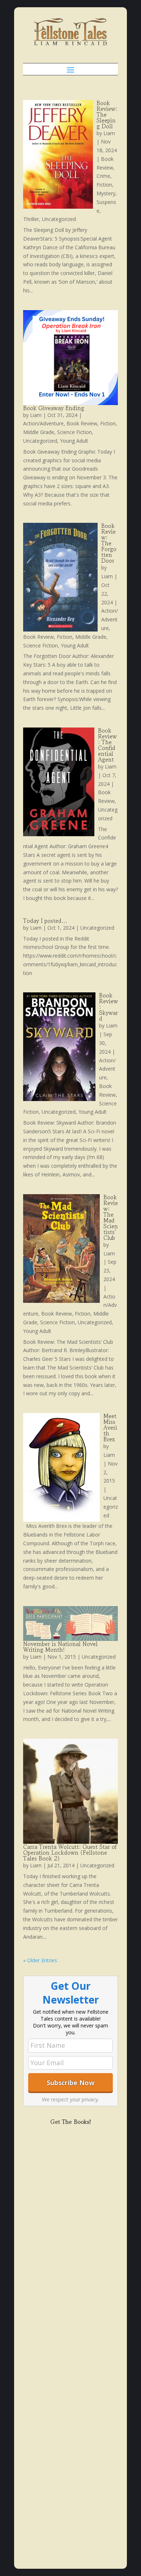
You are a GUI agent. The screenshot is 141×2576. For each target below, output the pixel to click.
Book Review (82, 423)
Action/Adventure (43, 423)
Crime (103, 176)
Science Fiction (74, 432)
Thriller (31, 219)
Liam (109, 133)
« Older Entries (40, 1960)
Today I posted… (45, 921)
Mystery (106, 193)
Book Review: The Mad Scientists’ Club (111, 1217)
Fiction (104, 185)
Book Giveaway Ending (54, 408)
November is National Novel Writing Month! (60, 1647)
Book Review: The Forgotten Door (109, 543)
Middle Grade (39, 432)
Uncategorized (59, 219)
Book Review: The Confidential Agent (107, 745)
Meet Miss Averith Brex (110, 1427)
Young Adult (74, 441)
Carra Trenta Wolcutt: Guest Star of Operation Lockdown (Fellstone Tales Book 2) (70, 1852)
